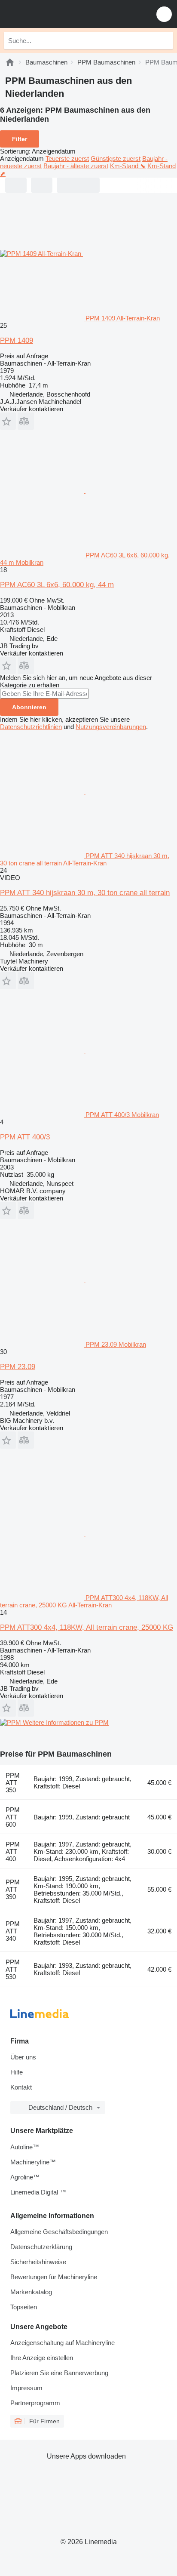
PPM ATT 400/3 (25, 1137)
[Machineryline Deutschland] (60, 14)
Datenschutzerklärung (41, 2247)
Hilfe (17, 2072)
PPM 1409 (17, 340)
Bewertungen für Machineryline (54, 2277)
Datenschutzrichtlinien (31, 727)
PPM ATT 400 (13, 1851)
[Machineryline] (10, 62)
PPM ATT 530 (13, 1969)
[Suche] (165, 40)
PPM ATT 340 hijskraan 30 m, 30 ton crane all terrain (85, 893)
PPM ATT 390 (13, 1889)
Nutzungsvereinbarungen (111, 727)
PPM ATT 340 (13, 1931)
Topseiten (24, 2307)
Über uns (23, 2057)
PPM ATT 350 (13, 1783)
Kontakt (21, 2087)
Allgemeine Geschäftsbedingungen (59, 2232)
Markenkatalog (31, 2292)
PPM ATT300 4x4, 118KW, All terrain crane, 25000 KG (87, 1627)
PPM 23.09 (18, 1367)
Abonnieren (29, 707)
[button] (164, 14)
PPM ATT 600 (13, 1817)
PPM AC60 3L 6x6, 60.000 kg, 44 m (57, 585)
